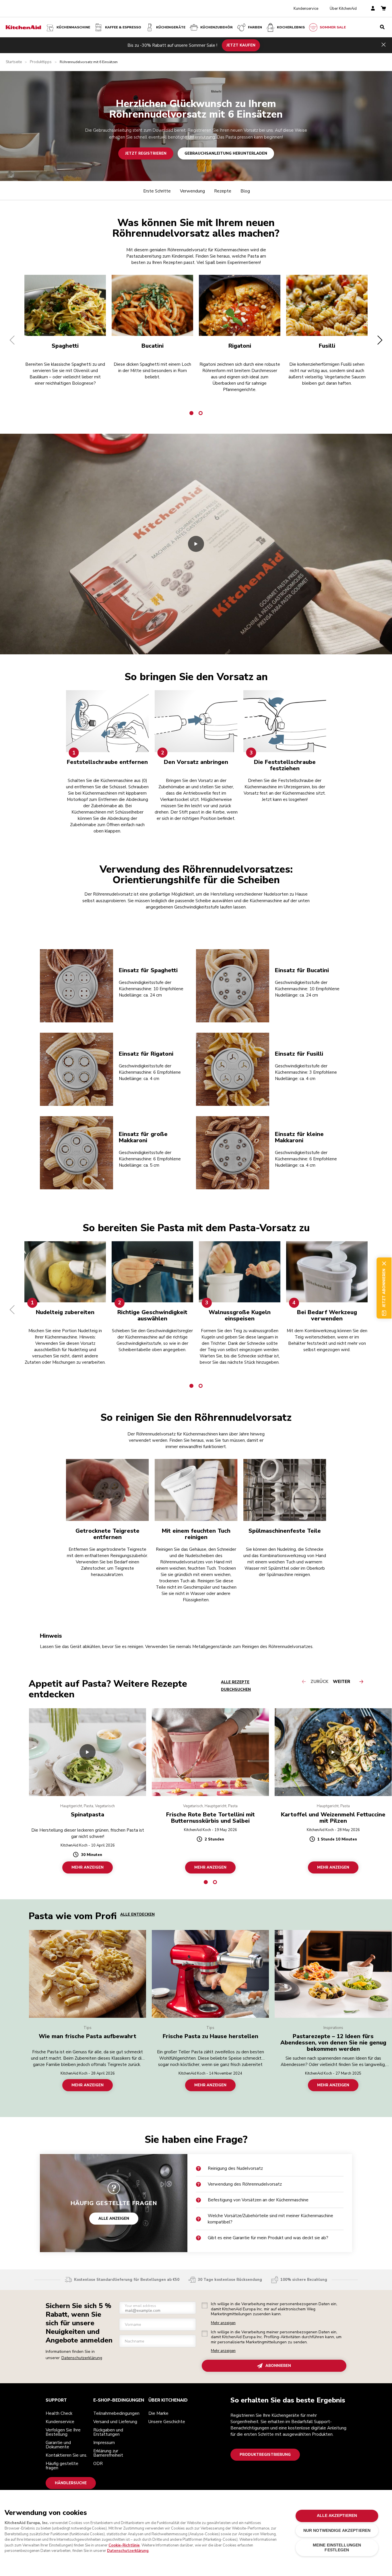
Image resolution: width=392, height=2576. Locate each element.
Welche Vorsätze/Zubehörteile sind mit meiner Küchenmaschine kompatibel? (270, 2219)
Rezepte (223, 191)
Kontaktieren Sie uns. (66, 2455)
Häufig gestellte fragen (62, 2466)
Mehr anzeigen (223, 2323)
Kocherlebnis (291, 27)
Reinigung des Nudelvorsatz (235, 2168)
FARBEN (255, 27)
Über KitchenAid (343, 9)
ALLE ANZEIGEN (114, 2219)
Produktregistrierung (265, 2455)
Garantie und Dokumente (58, 2445)
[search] (382, 27)
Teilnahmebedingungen (116, 2413)
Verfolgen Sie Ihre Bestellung (63, 2432)
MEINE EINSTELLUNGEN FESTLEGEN (337, 2547)
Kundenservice (306, 9)
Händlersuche (71, 2483)
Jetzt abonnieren (384, 1288)
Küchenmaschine (73, 27)
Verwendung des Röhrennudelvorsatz (245, 2184)
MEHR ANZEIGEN (88, 1867)
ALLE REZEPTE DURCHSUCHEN (236, 1686)
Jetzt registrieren (146, 153)
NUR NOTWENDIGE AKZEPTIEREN (337, 2531)
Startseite (14, 62)
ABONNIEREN (278, 2366)
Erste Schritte (157, 191)
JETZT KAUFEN (241, 45)
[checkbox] (205, 2305)
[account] (373, 9)
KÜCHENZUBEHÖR (217, 27)
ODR (98, 2464)
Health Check (59, 2413)
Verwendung (192, 191)
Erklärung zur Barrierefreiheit (108, 2453)
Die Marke (158, 2413)
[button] (12, 340)
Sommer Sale (333, 27)
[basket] (383, 9)
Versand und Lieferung (115, 2422)
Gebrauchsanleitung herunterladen (226, 153)
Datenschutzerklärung (82, 2358)
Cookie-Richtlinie (124, 2545)
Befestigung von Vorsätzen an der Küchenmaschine (258, 2200)
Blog (245, 191)
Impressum (104, 2443)
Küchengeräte (171, 27)
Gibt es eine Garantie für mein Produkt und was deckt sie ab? (268, 2238)
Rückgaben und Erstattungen (108, 2432)
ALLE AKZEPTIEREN (337, 2516)
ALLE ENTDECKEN (137, 1915)
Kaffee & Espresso (123, 27)
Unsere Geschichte (167, 2422)
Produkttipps (41, 62)
